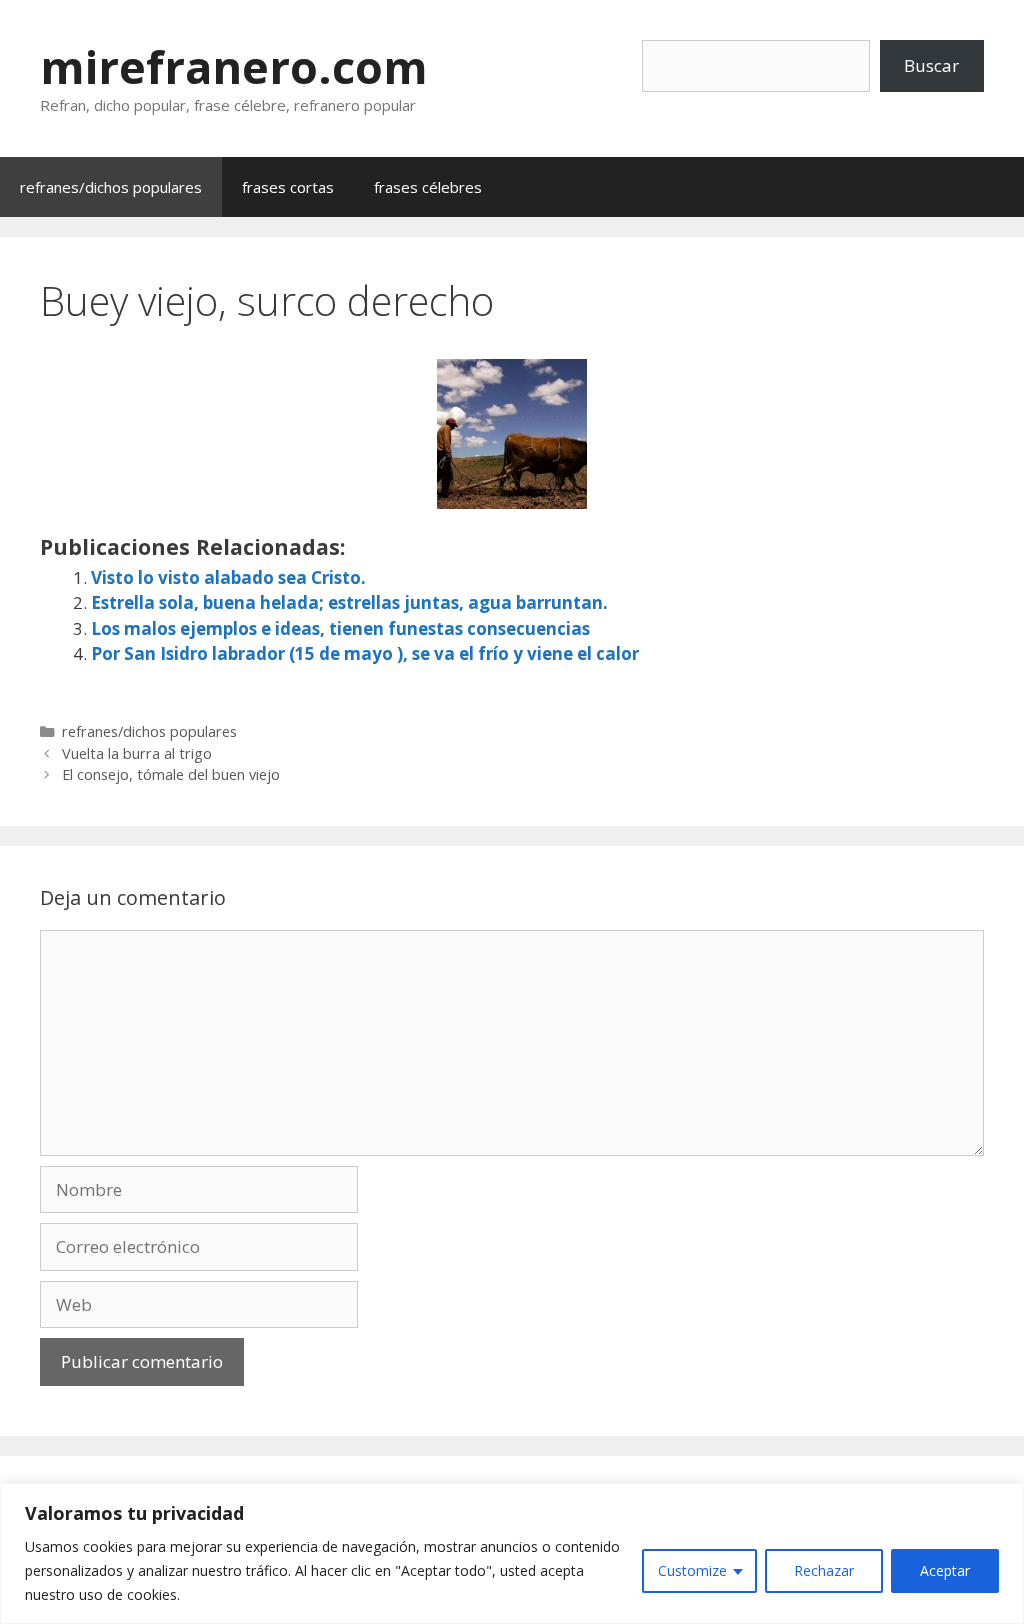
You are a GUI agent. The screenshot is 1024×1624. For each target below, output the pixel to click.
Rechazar (824, 1570)
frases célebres (428, 187)
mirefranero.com (234, 66)
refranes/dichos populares (111, 187)
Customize (692, 1570)
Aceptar (945, 1570)
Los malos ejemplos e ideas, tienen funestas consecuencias (340, 628)
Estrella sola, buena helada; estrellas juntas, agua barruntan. (349, 602)
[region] (512, 1553)
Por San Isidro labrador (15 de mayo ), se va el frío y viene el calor (365, 653)
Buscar (931, 65)
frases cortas (288, 187)
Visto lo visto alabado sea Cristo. (228, 577)
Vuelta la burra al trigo (137, 753)
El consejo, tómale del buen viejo (171, 774)
